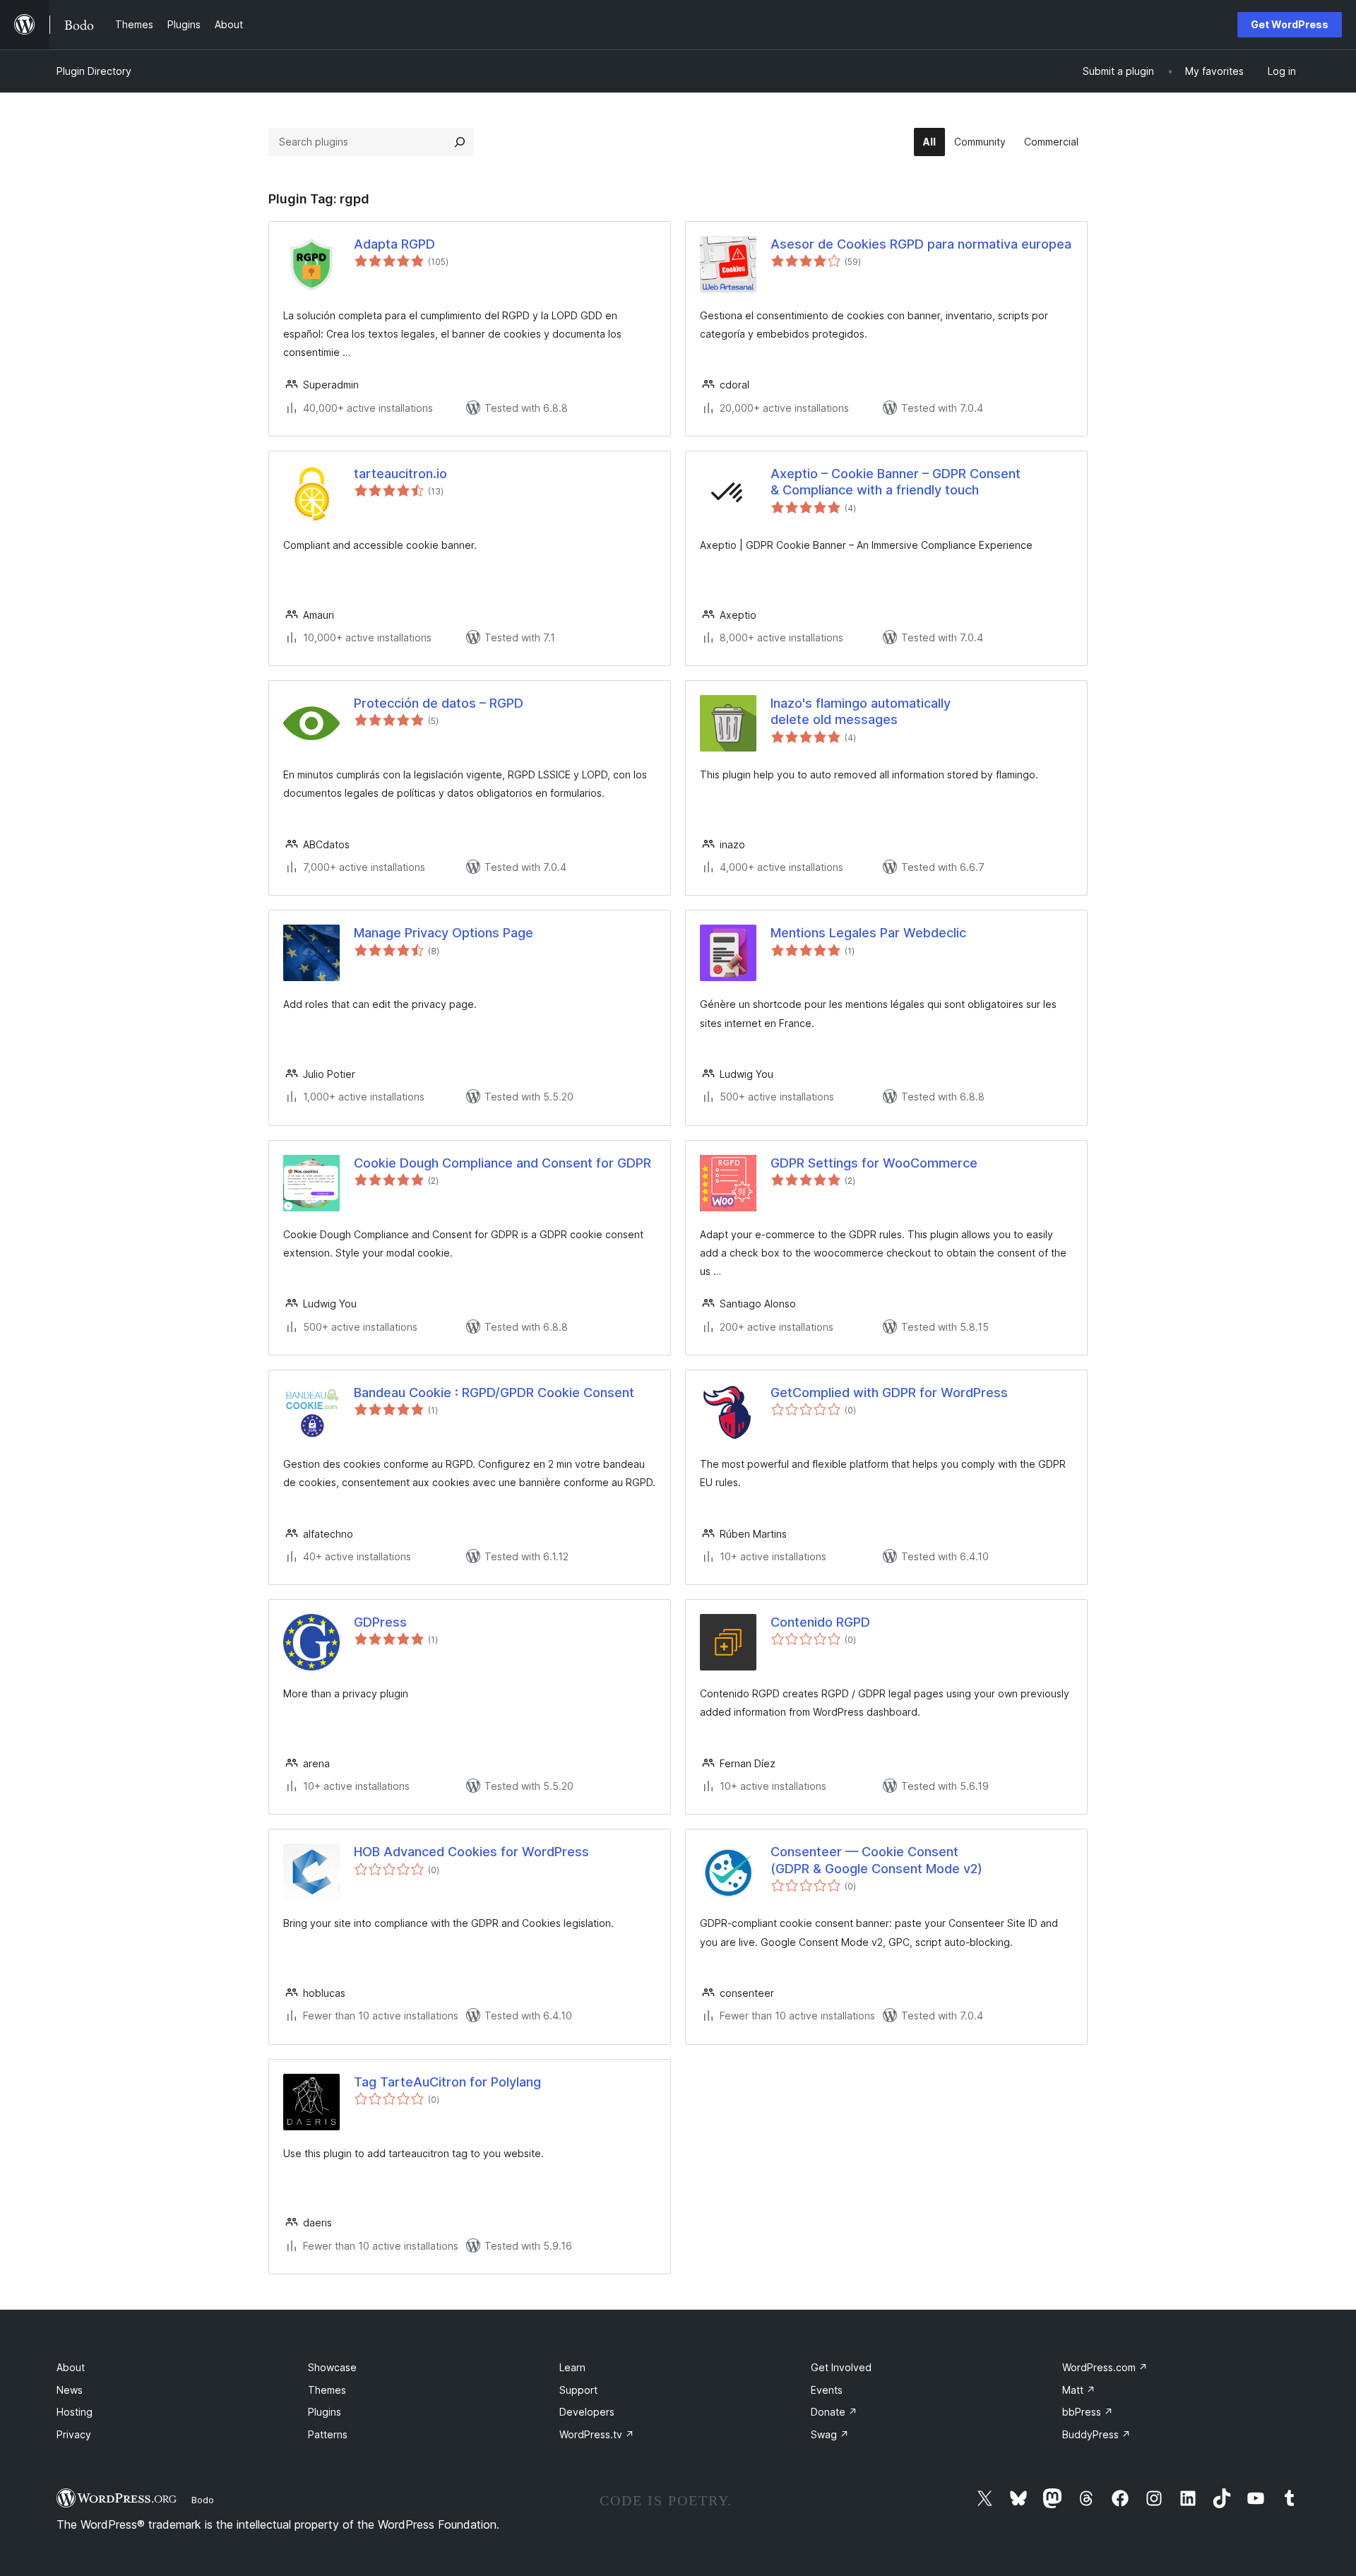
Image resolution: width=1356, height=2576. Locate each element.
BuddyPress (1096, 2434)
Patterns (328, 2434)
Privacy (74, 2434)
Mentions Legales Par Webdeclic (868, 933)
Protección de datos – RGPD (439, 703)
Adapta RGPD (394, 244)
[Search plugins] (460, 142)
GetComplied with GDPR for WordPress (889, 1393)
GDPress (380, 1622)
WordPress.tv (597, 2434)
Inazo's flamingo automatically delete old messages (861, 711)
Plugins (325, 2412)
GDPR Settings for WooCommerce (874, 1163)
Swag (830, 2434)
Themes (327, 2390)
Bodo (203, 2500)
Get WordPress (1290, 24)
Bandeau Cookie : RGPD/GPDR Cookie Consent (494, 1393)
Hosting (75, 2412)
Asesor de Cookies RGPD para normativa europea (921, 244)
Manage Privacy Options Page (444, 933)
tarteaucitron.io (400, 474)
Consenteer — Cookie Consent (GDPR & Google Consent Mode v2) (876, 1860)
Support (578, 2390)
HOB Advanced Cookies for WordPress (471, 1852)
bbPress (1088, 2412)
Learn (572, 2367)
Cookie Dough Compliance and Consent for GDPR (502, 1163)
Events (827, 2390)
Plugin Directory (94, 71)
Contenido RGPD (820, 1622)
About (71, 2367)
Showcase (332, 2367)
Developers (587, 2412)
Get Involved (841, 2367)
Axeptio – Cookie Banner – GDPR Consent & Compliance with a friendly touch (896, 482)
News (70, 2390)
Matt (1079, 2390)
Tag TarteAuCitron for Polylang (447, 2082)
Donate (834, 2412)
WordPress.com (1105, 2367)
